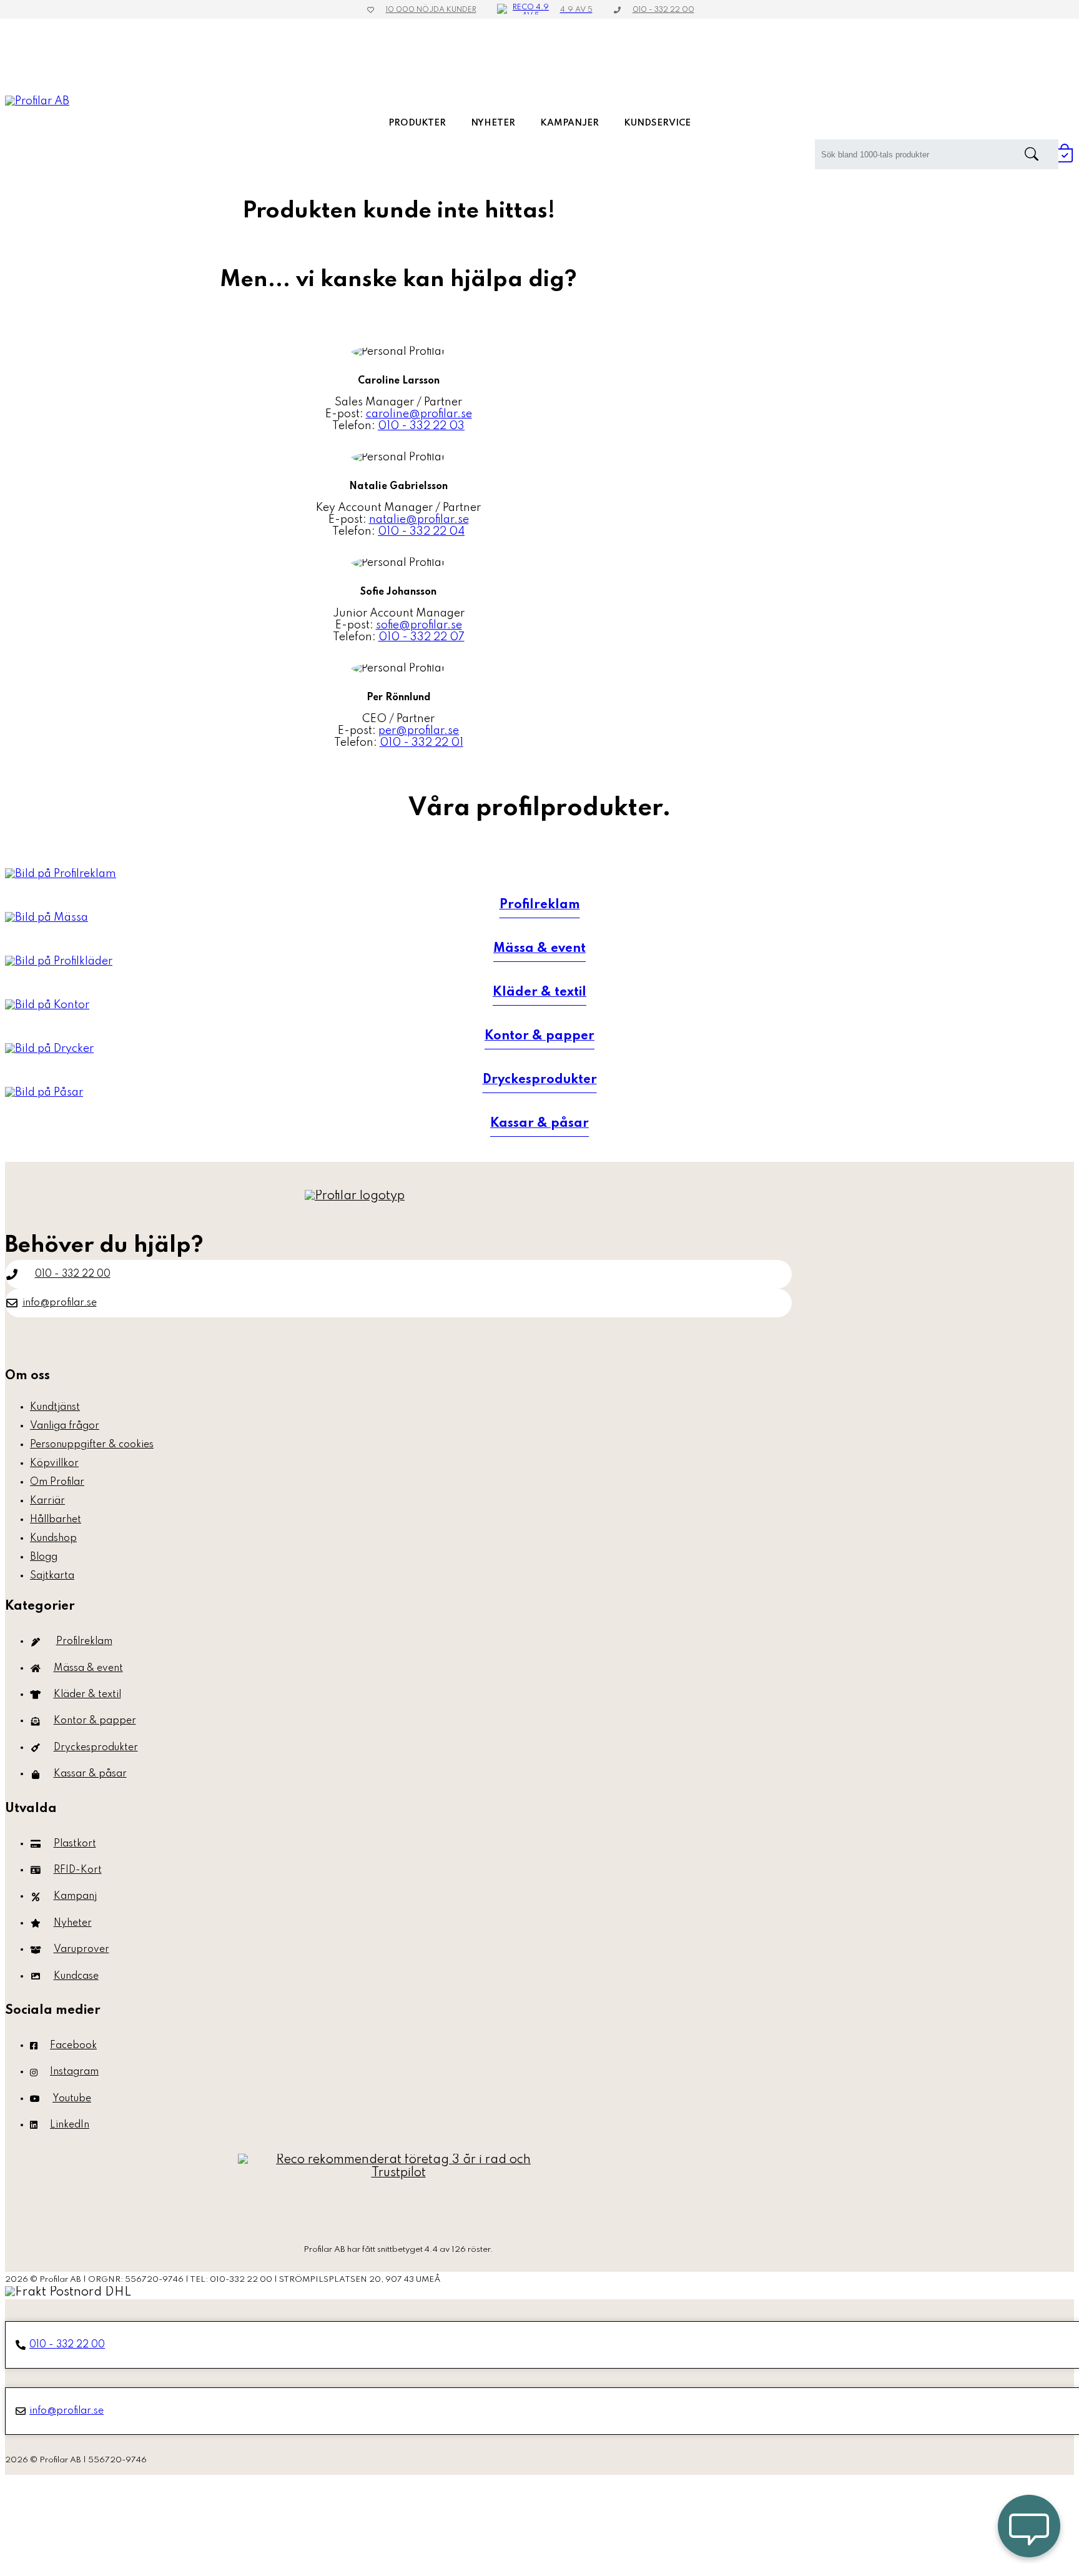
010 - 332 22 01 (421, 743)
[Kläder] (59, 961)
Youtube (72, 2099)
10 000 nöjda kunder (431, 10)
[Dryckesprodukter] (49, 1049)
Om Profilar (57, 1482)
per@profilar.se (419, 731)
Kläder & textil (87, 1695)
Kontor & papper (95, 1721)
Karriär (47, 1501)
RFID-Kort (78, 1870)
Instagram (74, 2072)
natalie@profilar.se (419, 520)
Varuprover (81, 1949)
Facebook (73, 2046)
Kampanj (75, 1896)
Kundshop (53, 1538)
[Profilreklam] (61, 874)
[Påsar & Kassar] (44, 1092)
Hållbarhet (56, 1520)
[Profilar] (355, 1196)
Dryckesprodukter (96, 1748)
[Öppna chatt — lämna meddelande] (1029, 2526)
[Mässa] (47, 918)
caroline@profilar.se (419, 414)
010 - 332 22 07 (421, 637)
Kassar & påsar (90, 1774)
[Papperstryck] (47, 1005)
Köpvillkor (54, 1464)
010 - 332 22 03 (421, 426)
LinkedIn (70, 2125)
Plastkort (75, 1844)
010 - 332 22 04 (421, 532)
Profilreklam (84, 1642)
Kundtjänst (55, 1407)
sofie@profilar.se (419, 625)
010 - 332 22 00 (663, 10)
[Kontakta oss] (398, 2193)
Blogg (44, 1557)
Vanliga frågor (65, 1426)
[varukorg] (1065, 159)
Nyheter (73, 1923)
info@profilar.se (60, 1303)
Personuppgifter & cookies (92, 1445)
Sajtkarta (52, 1576)
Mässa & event (88, 1668)
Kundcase (76, 1976)
